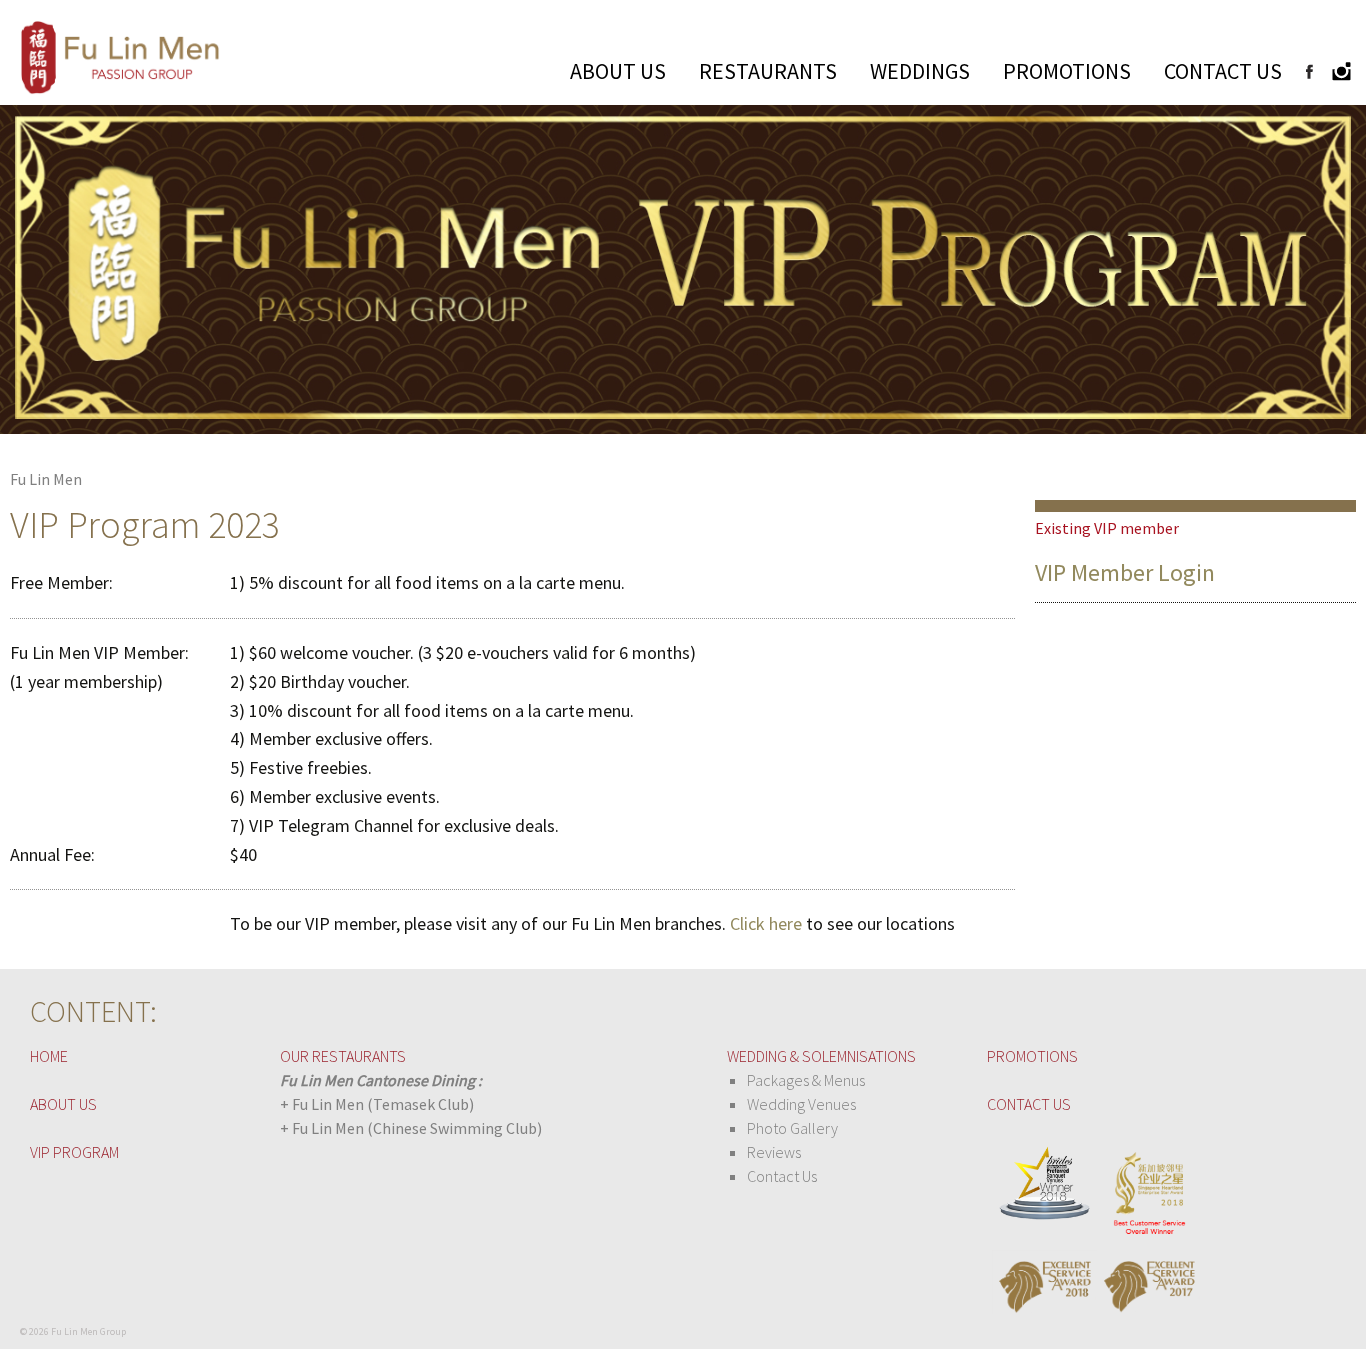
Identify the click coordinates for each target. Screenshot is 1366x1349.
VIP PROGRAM (74, 1152)
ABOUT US (618, 71)
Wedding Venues (801, 1104)
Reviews (774, 1152)
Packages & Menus (806, 1080)
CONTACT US (1223, 71)
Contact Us (782, 1176)
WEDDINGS (920, 71)
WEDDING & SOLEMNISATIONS (821, 1056)
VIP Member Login (1125, 572)
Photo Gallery (792, 1128)
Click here (766, 923)
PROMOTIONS (1067, 71)
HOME (49, 1056)
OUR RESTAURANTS (343, 1056)
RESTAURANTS (768, 71)
